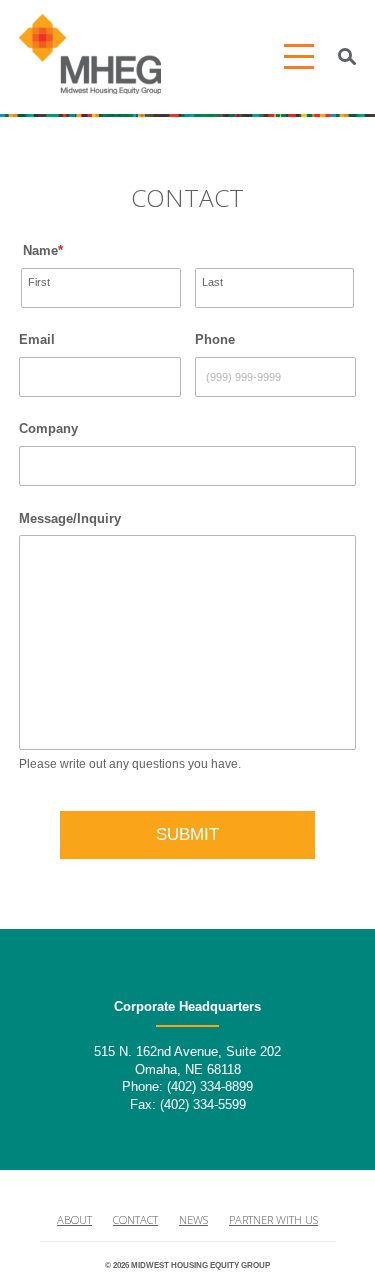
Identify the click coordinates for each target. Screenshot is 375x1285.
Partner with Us (273, 1219)
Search (347, 57)
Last (212, 282)
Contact (135, 1219)
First (39, 282)
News (193, 1219)
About (74, 1219)
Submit (187, 834)
